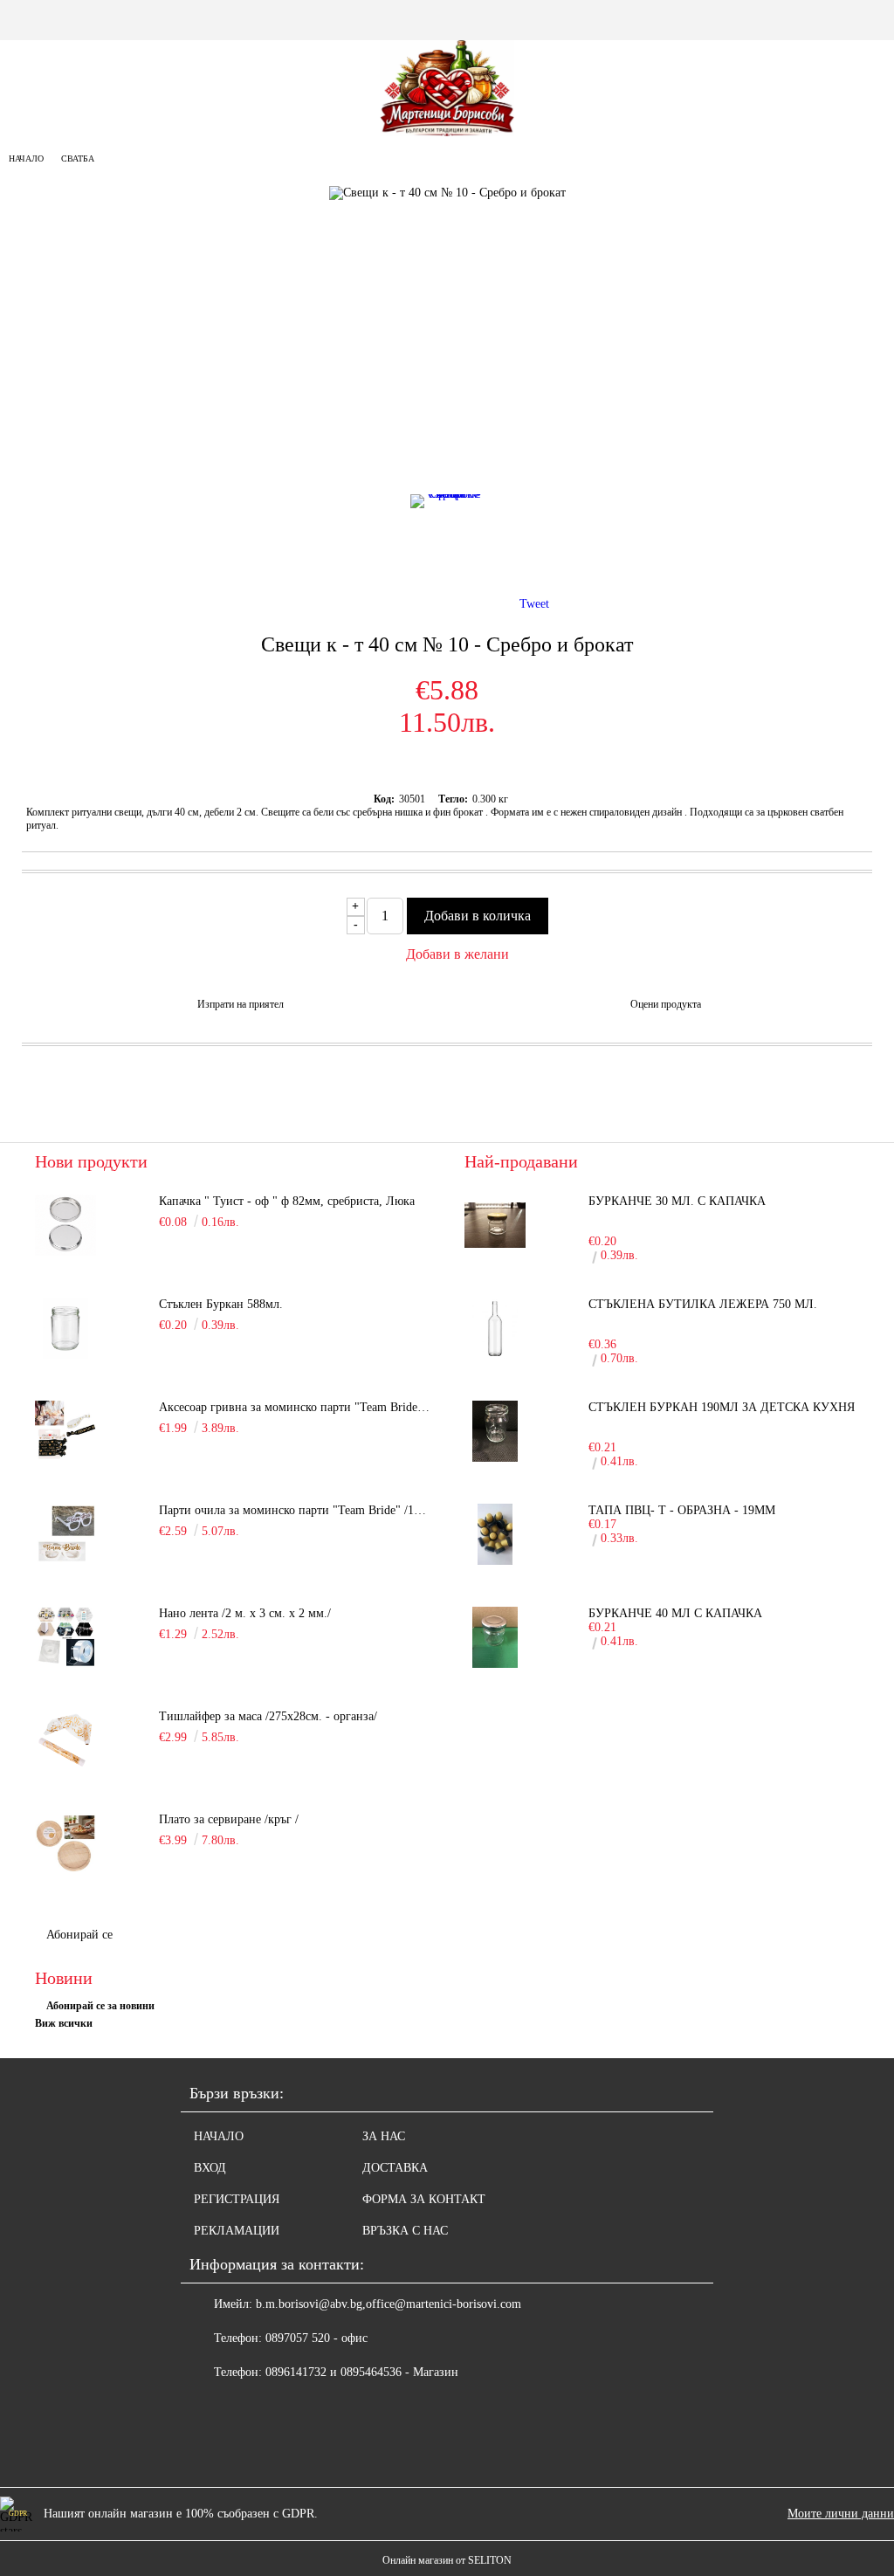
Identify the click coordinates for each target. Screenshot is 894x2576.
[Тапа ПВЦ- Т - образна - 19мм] (495, 1534)
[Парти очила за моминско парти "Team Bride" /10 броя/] (65, 1534)
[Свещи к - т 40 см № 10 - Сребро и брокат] (447, 539)
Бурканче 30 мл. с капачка (677, 1201)
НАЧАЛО (219, 2136)
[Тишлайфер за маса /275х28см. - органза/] (65, 1740)
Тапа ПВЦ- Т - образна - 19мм (682, 1510)
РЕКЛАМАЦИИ (237, 2231)
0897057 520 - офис (316, 2338)
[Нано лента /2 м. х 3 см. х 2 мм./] (65, 1637)
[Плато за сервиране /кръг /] (65, 1843)
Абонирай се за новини (100, 2006)
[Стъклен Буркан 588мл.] (65, 1328)
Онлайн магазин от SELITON (447, 2560)
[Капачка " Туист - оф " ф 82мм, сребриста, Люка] (65, 1225)
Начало (26, 158)
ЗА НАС (384, 2136)
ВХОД (210, 2168)
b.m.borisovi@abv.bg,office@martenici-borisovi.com (389, 2304)
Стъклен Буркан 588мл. (221, 1304)
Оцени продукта (666, 1004)
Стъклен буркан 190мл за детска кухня (722, 1407)
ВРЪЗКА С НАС (405, 2231)
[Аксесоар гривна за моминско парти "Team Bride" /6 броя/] (65, 1431)
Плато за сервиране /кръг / (229, 1819)
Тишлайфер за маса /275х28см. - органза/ (268, 1716)
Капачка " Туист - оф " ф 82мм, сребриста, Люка (287, 1201)
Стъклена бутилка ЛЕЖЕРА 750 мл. (703, 1304)
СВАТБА (78, 158)
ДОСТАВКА (395, 2168)
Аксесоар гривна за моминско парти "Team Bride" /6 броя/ (294, 1407)
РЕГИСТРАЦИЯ (237, 2199)
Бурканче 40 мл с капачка (675, 1613)
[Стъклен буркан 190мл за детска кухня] (495, 1431)
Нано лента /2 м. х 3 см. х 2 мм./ (245, 1613)
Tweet (534, 604)
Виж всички (64, 2023)
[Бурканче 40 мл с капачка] (495, 1637)
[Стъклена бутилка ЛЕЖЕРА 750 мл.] (495, 1328)
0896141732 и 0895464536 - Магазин (362, 2372)
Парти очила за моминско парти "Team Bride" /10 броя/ (294, 1510)
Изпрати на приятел (241, 1004)
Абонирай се (79, 1935)
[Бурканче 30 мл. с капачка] (495, 1225)
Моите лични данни (841, 2514)
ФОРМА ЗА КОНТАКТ (424, 2199)
